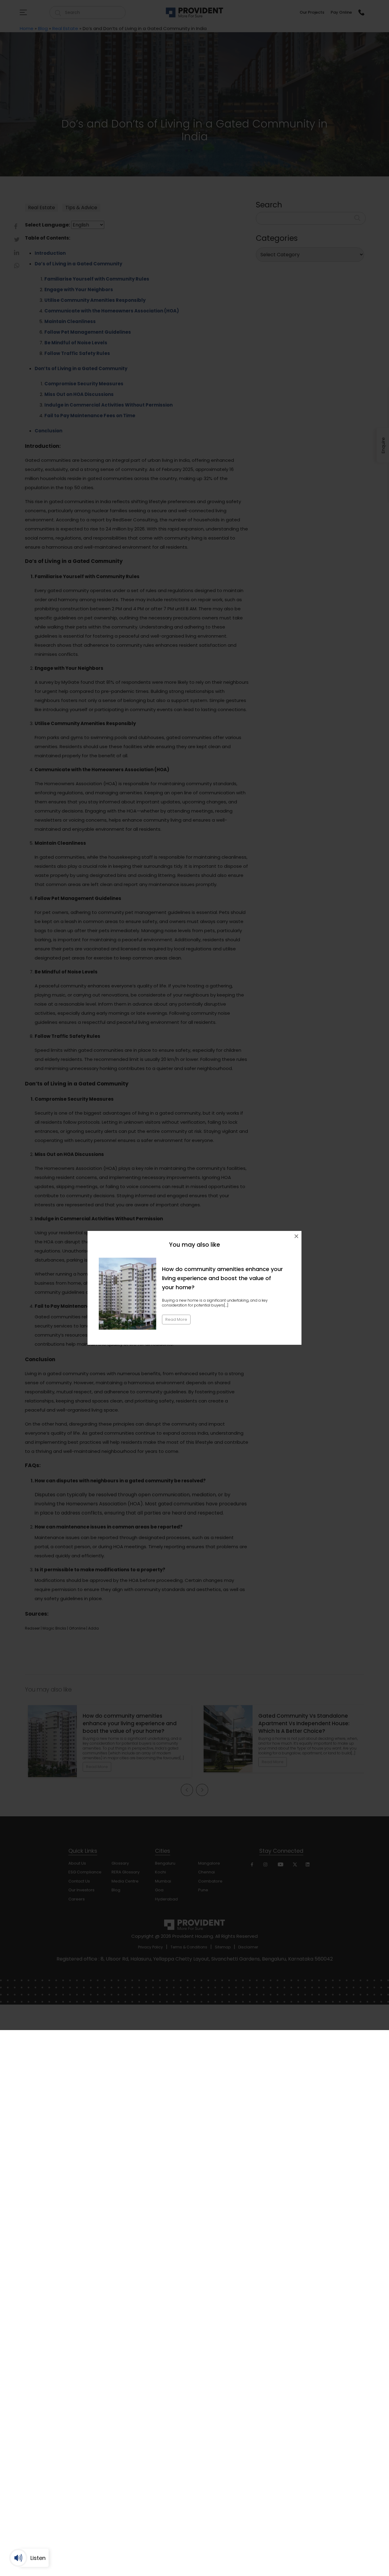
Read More (176, 1319)
